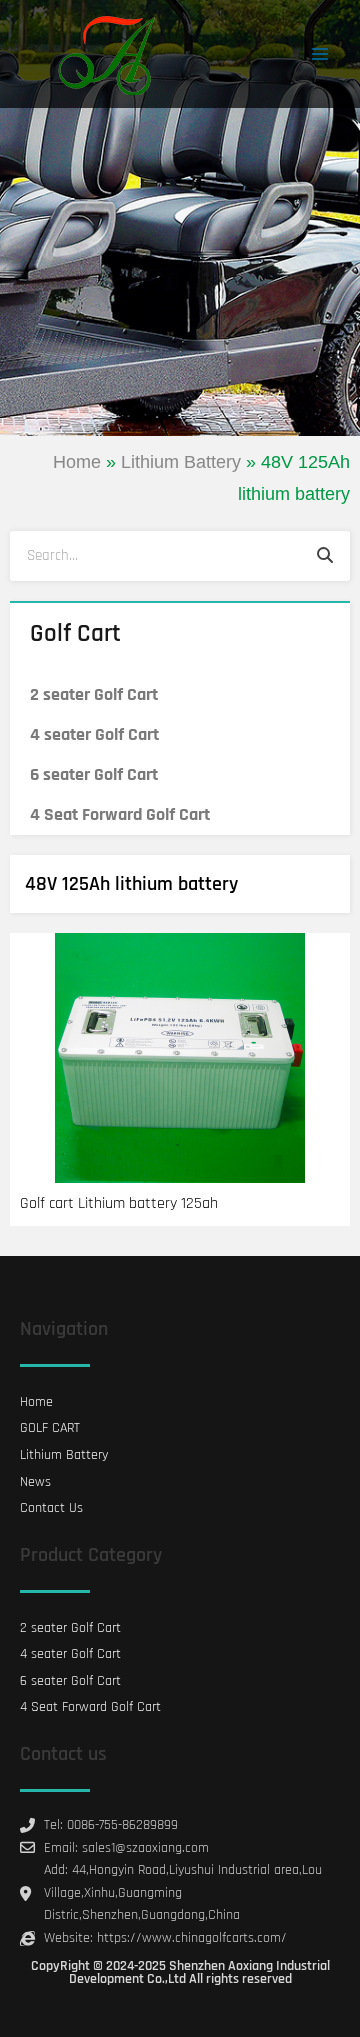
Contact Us (51, 1508)
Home (77, 462)
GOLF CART (50, 1428)
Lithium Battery (181, 462)
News (35, 1482)
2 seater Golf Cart (94, 694)
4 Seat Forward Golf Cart (120, 814)
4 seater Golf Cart (94, 734)
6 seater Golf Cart (94, 774)
